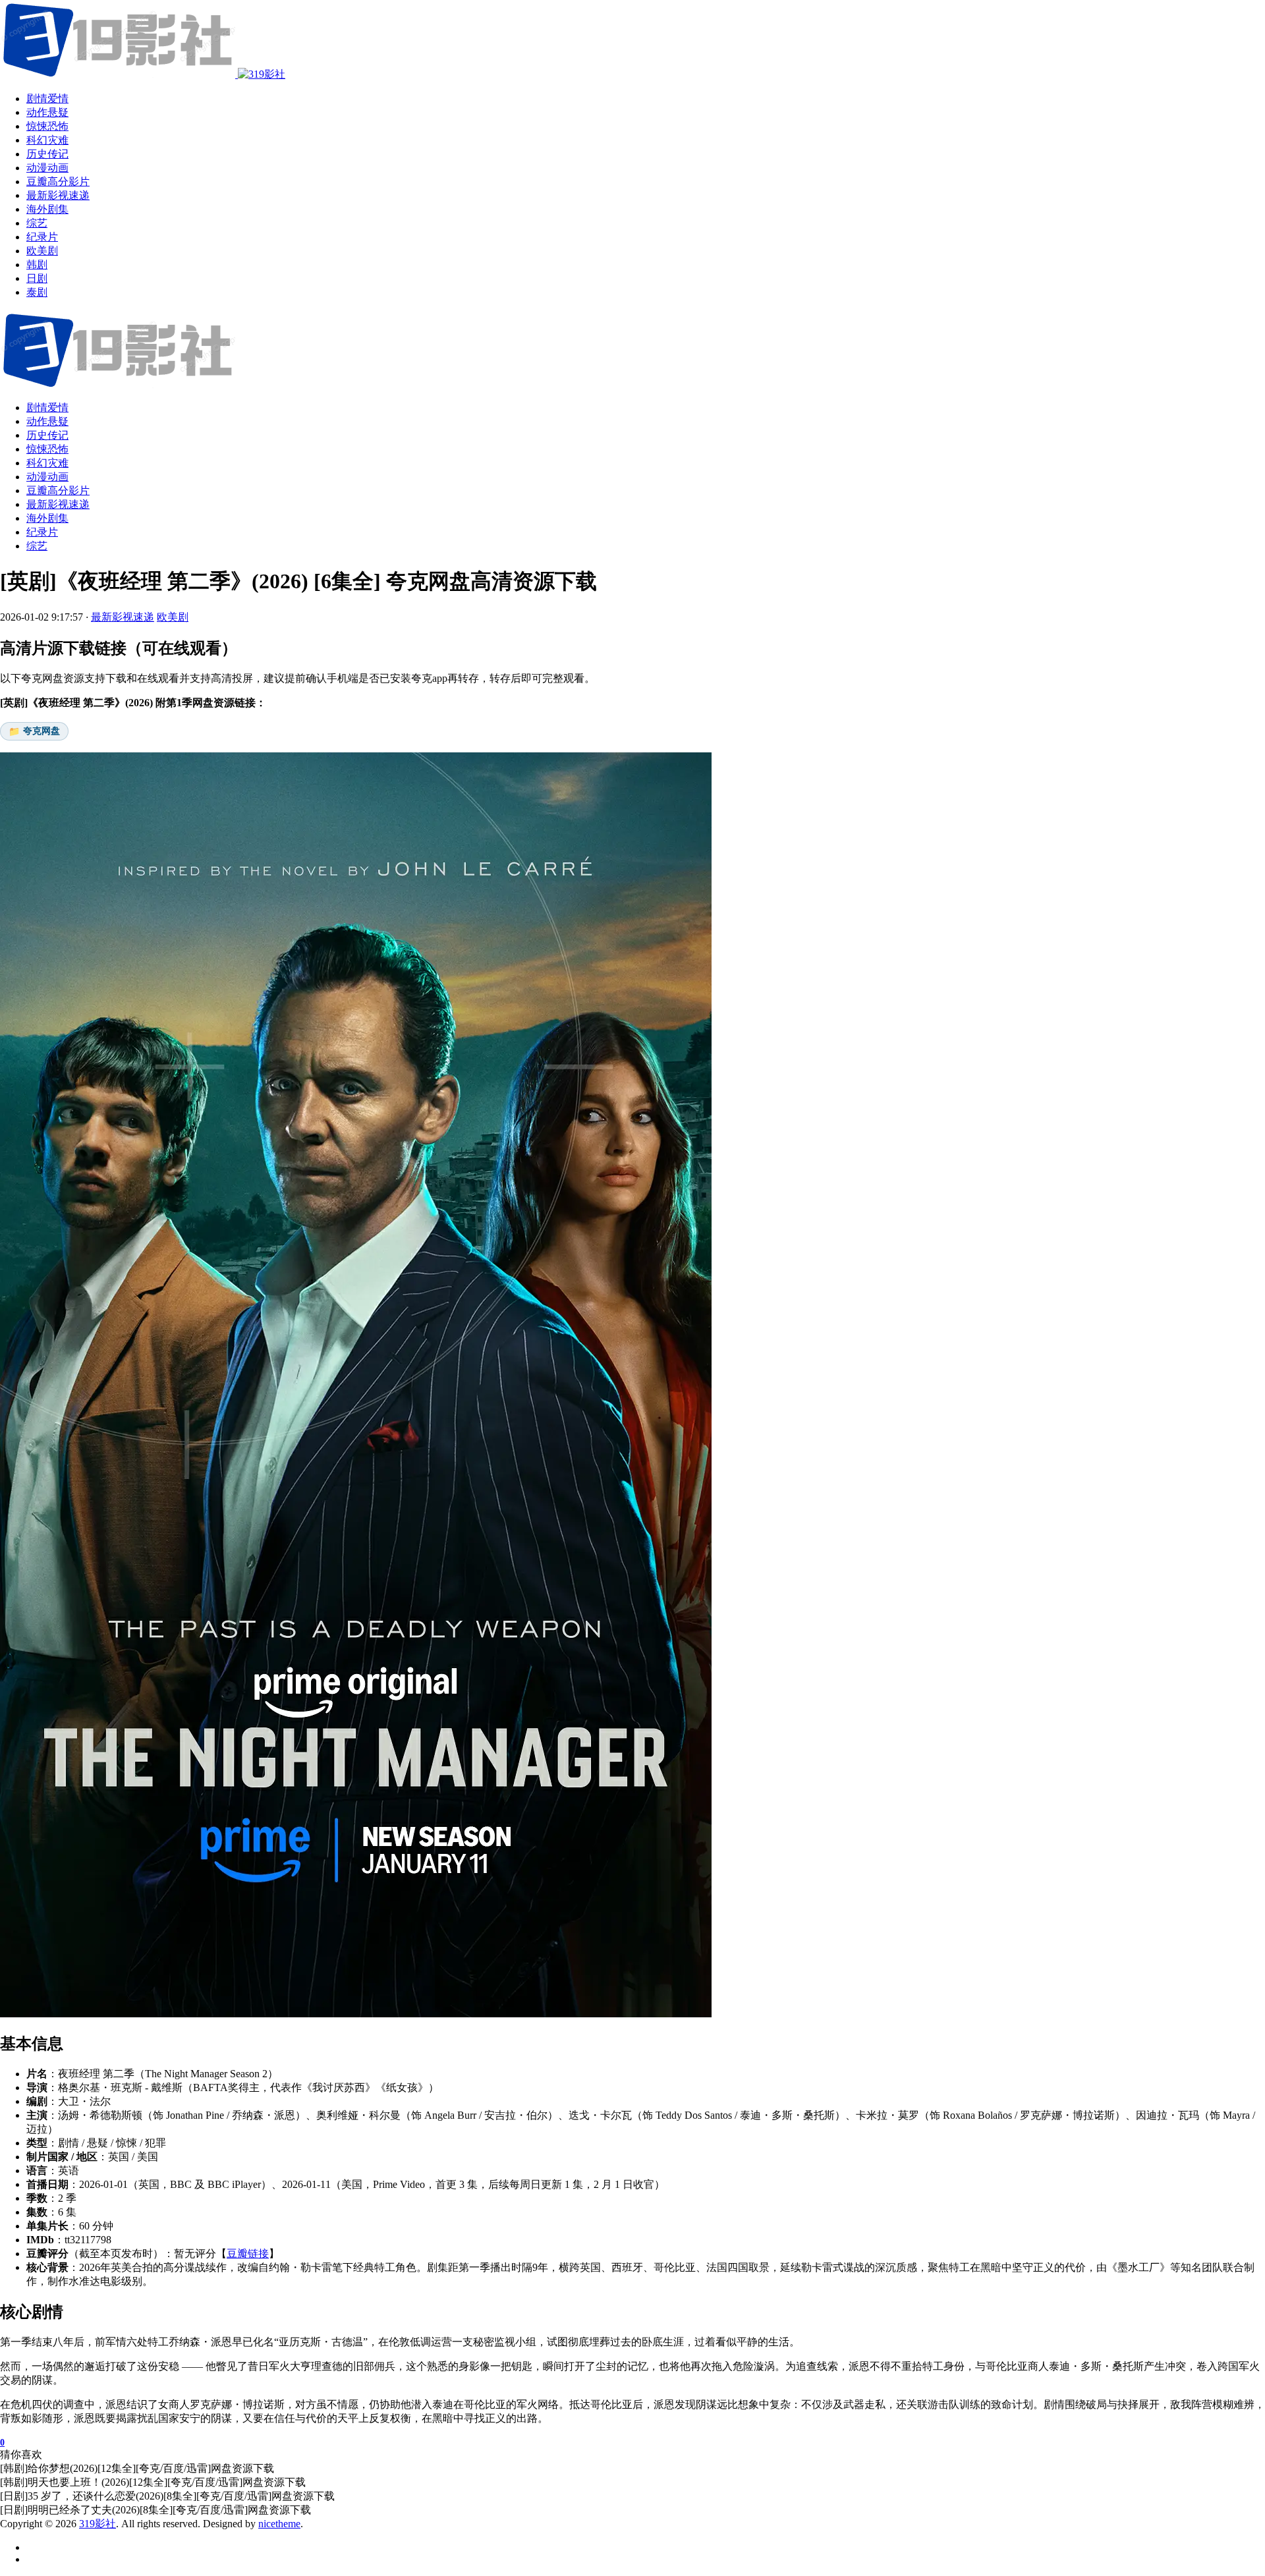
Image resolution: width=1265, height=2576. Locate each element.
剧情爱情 (47, 407)
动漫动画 (47, 477)
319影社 (98, 2524)
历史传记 (47, 435)
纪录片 (42, 532)
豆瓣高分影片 (58, 490)
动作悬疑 (47, 421)
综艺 (37, 546)
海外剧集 (47, 518)
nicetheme (279, 2524)
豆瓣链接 (248, 2254)
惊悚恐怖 (47, 449)
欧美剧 (173, 617)
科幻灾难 (47, 463)
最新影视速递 (58, 504)
